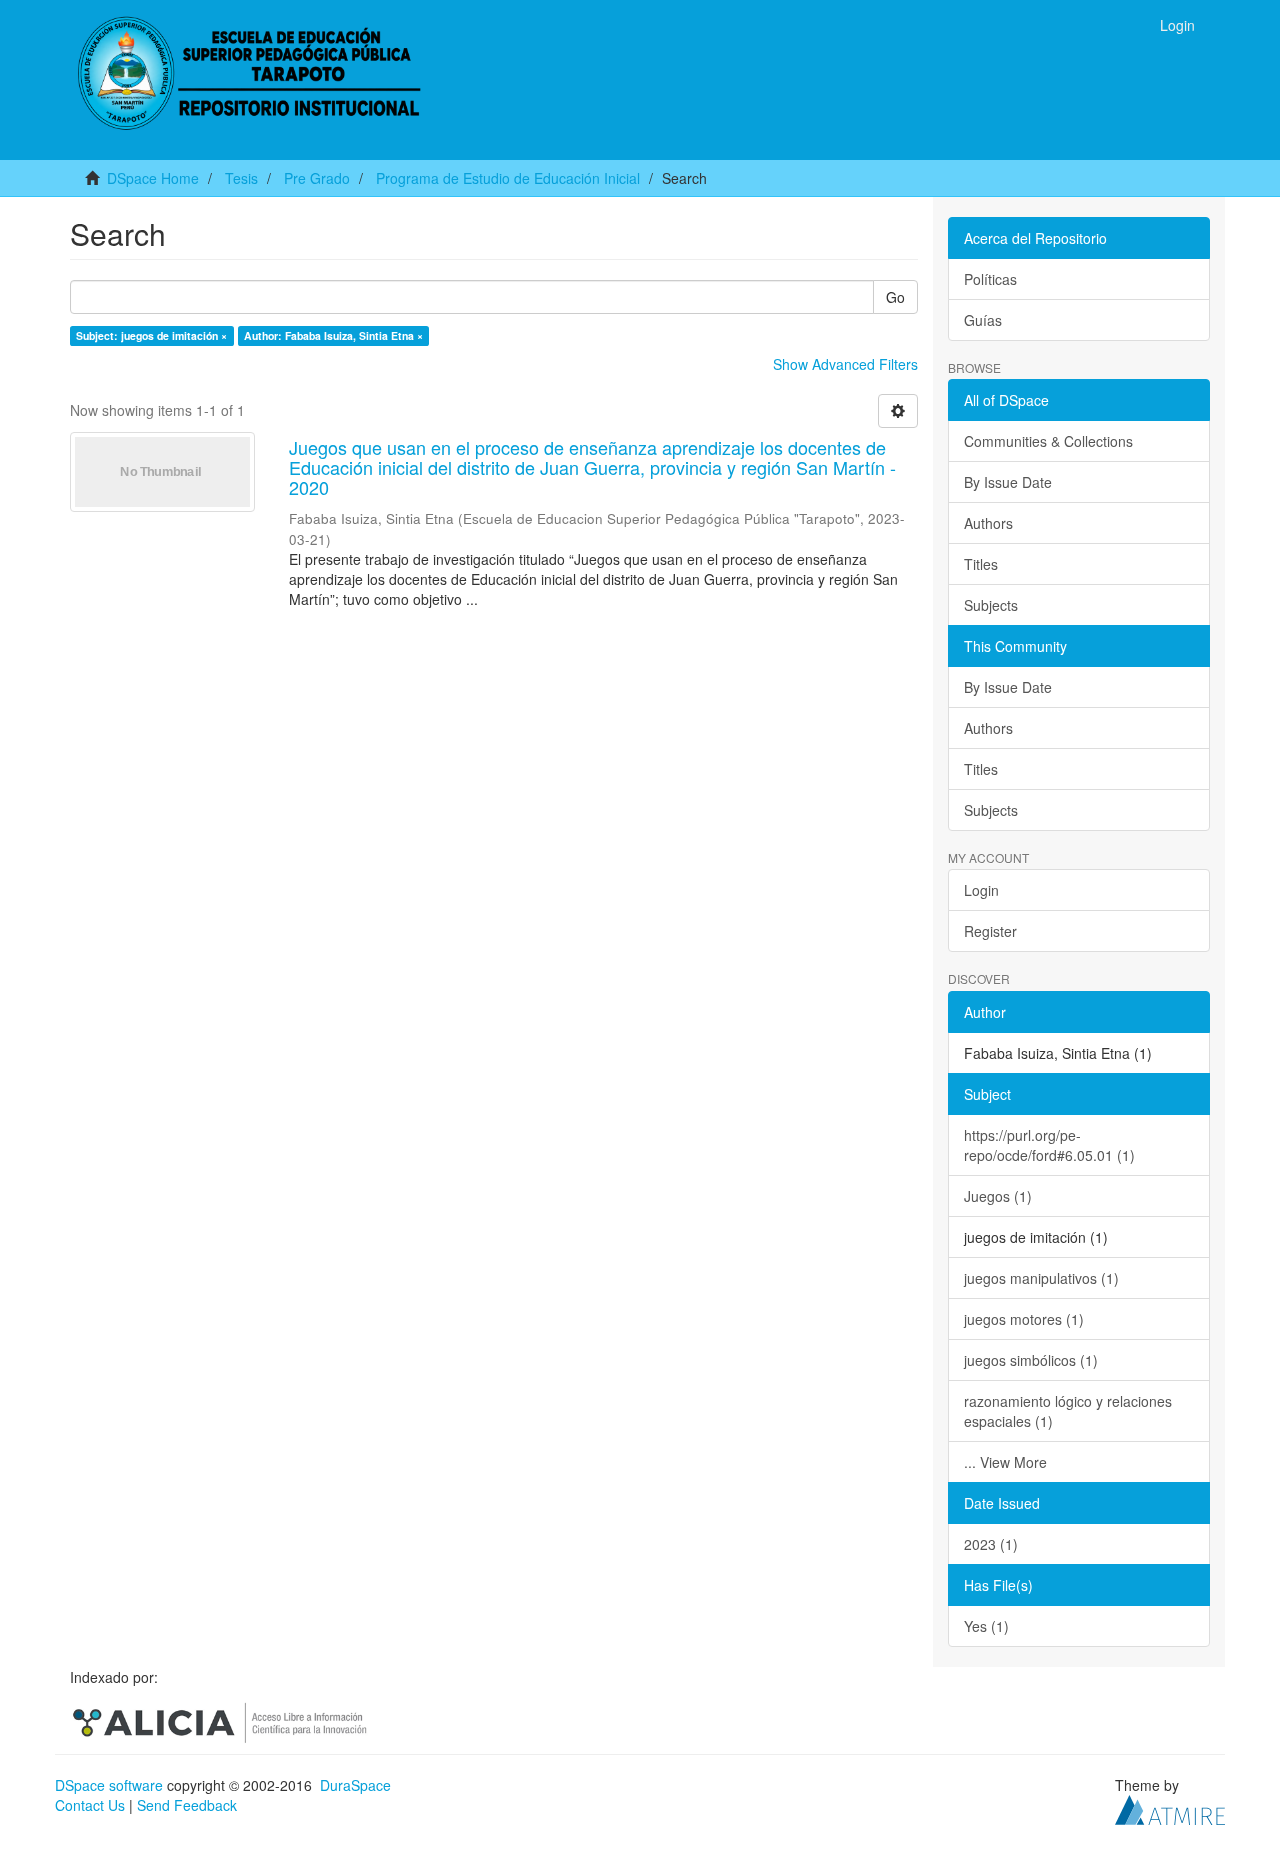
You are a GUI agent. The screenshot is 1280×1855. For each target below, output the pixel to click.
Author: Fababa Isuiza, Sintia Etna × (333, 335)
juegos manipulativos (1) (1041, 1278)
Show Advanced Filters (845, 364)
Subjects (991, 605)
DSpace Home (153, 178)
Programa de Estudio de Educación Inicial (508, 178)
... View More (1005, 1462)
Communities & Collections (1048, 441)
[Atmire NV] (1170, 1808)
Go (895, 297)
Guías (983, 320)
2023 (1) (991, 1544)
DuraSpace (355, 1785)
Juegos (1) (998, 1196)
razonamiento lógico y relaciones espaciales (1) (1068, 1411)
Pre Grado (317, 178)
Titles (981, 564)
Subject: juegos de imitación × (151, 335)
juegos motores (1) (1024, 1319)
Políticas (990, 279)
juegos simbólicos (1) (1031, 1360)
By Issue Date (1008, 482)
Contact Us (90, 1805)
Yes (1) (986, 1626)
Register (990, 931)
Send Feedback (187, 1805)
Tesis (241, 178)
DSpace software (109, 1785)
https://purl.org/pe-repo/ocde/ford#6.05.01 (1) (1049, 1145)
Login (981, 890)
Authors (988, 523)
